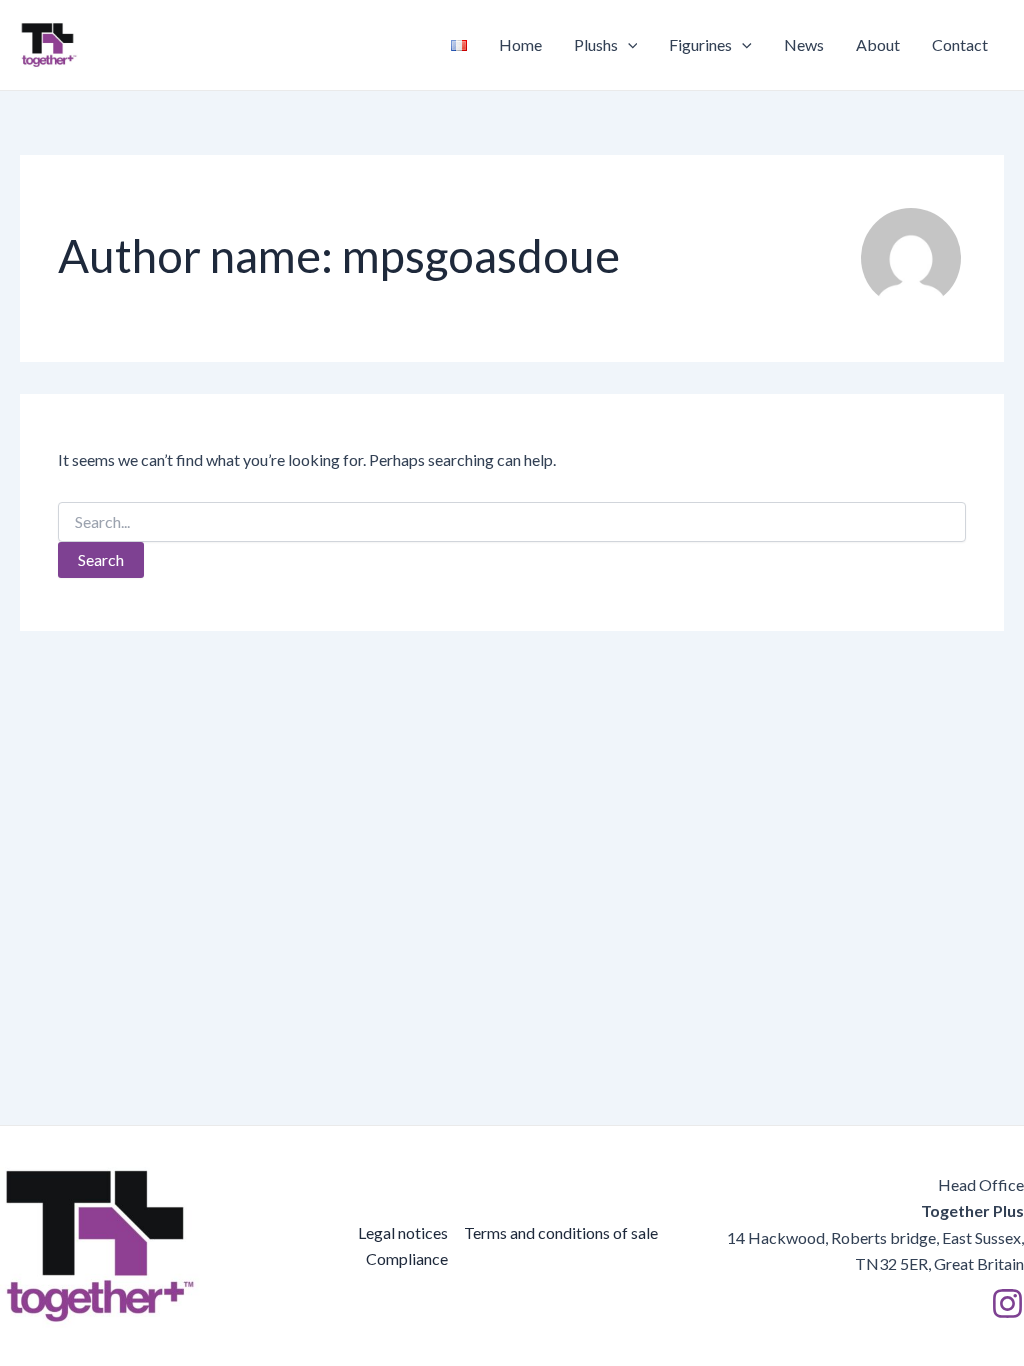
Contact (960, 44)
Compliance (407, 1258)
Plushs (596, 44)
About (878, 44)
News (804, 44)
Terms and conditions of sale (561, 1232)
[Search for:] (511, 522)
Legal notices (403, 1232)
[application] (628, 45)
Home (520, 44)
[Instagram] (1007, 1303)
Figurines (700, 44)
